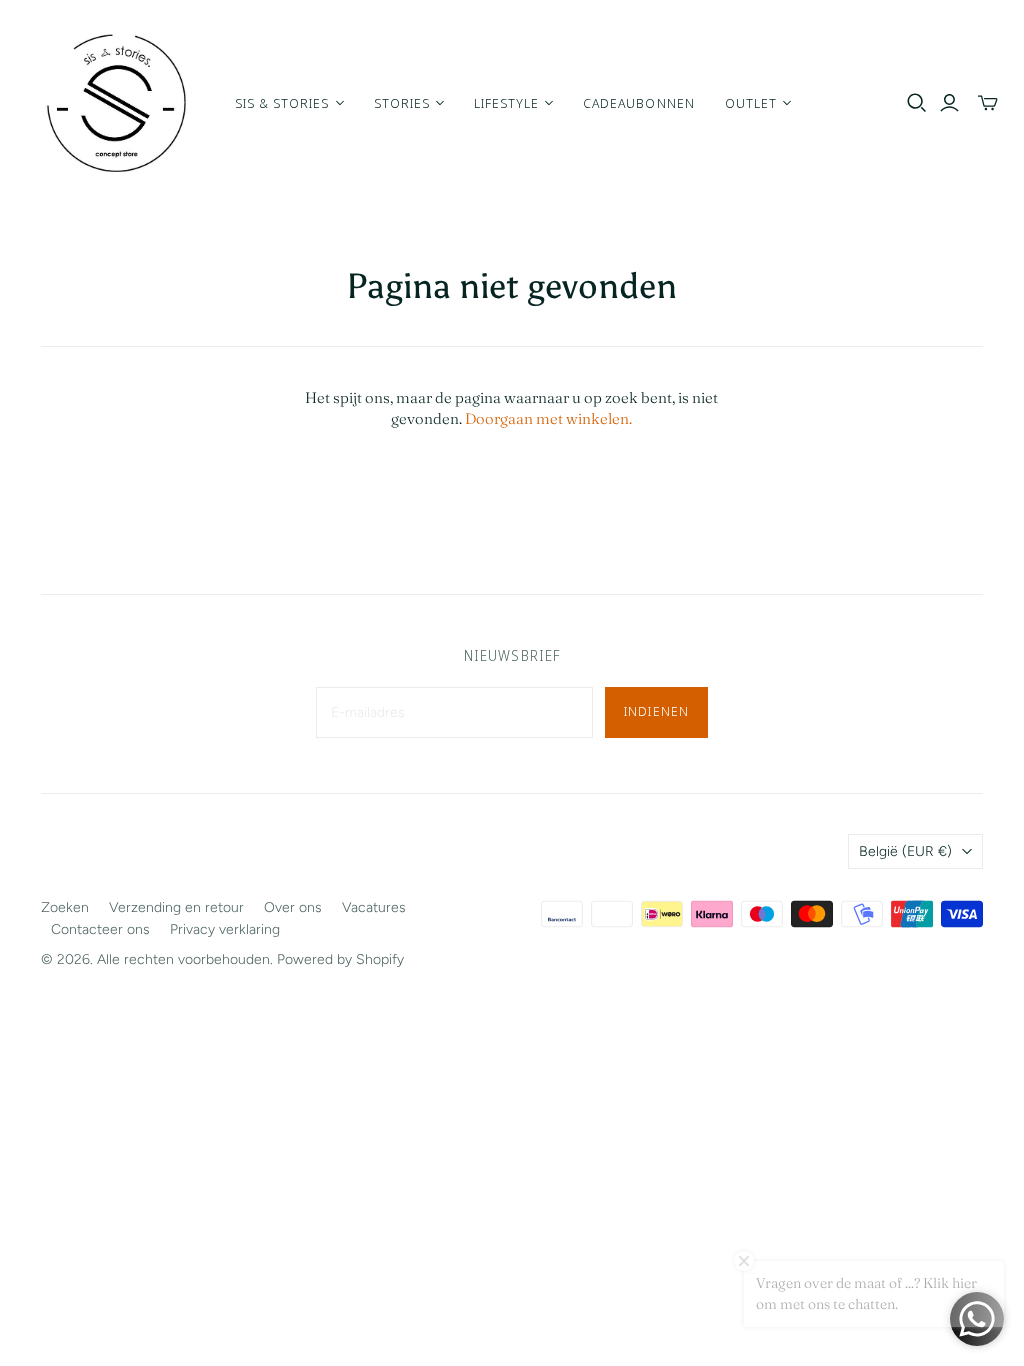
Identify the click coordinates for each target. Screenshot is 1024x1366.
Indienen (656, 711)
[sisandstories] (115, 103)
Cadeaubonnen (638, 103)
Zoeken (65, 907)
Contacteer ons (100, 929)
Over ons (293, 907)
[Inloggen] (949, 103)
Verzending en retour (176, 907)
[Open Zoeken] (917, 103)
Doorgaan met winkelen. (548, 418)
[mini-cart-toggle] (988, 103)
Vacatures (374, 907)
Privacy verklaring (225, 929)
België (905, 851)
